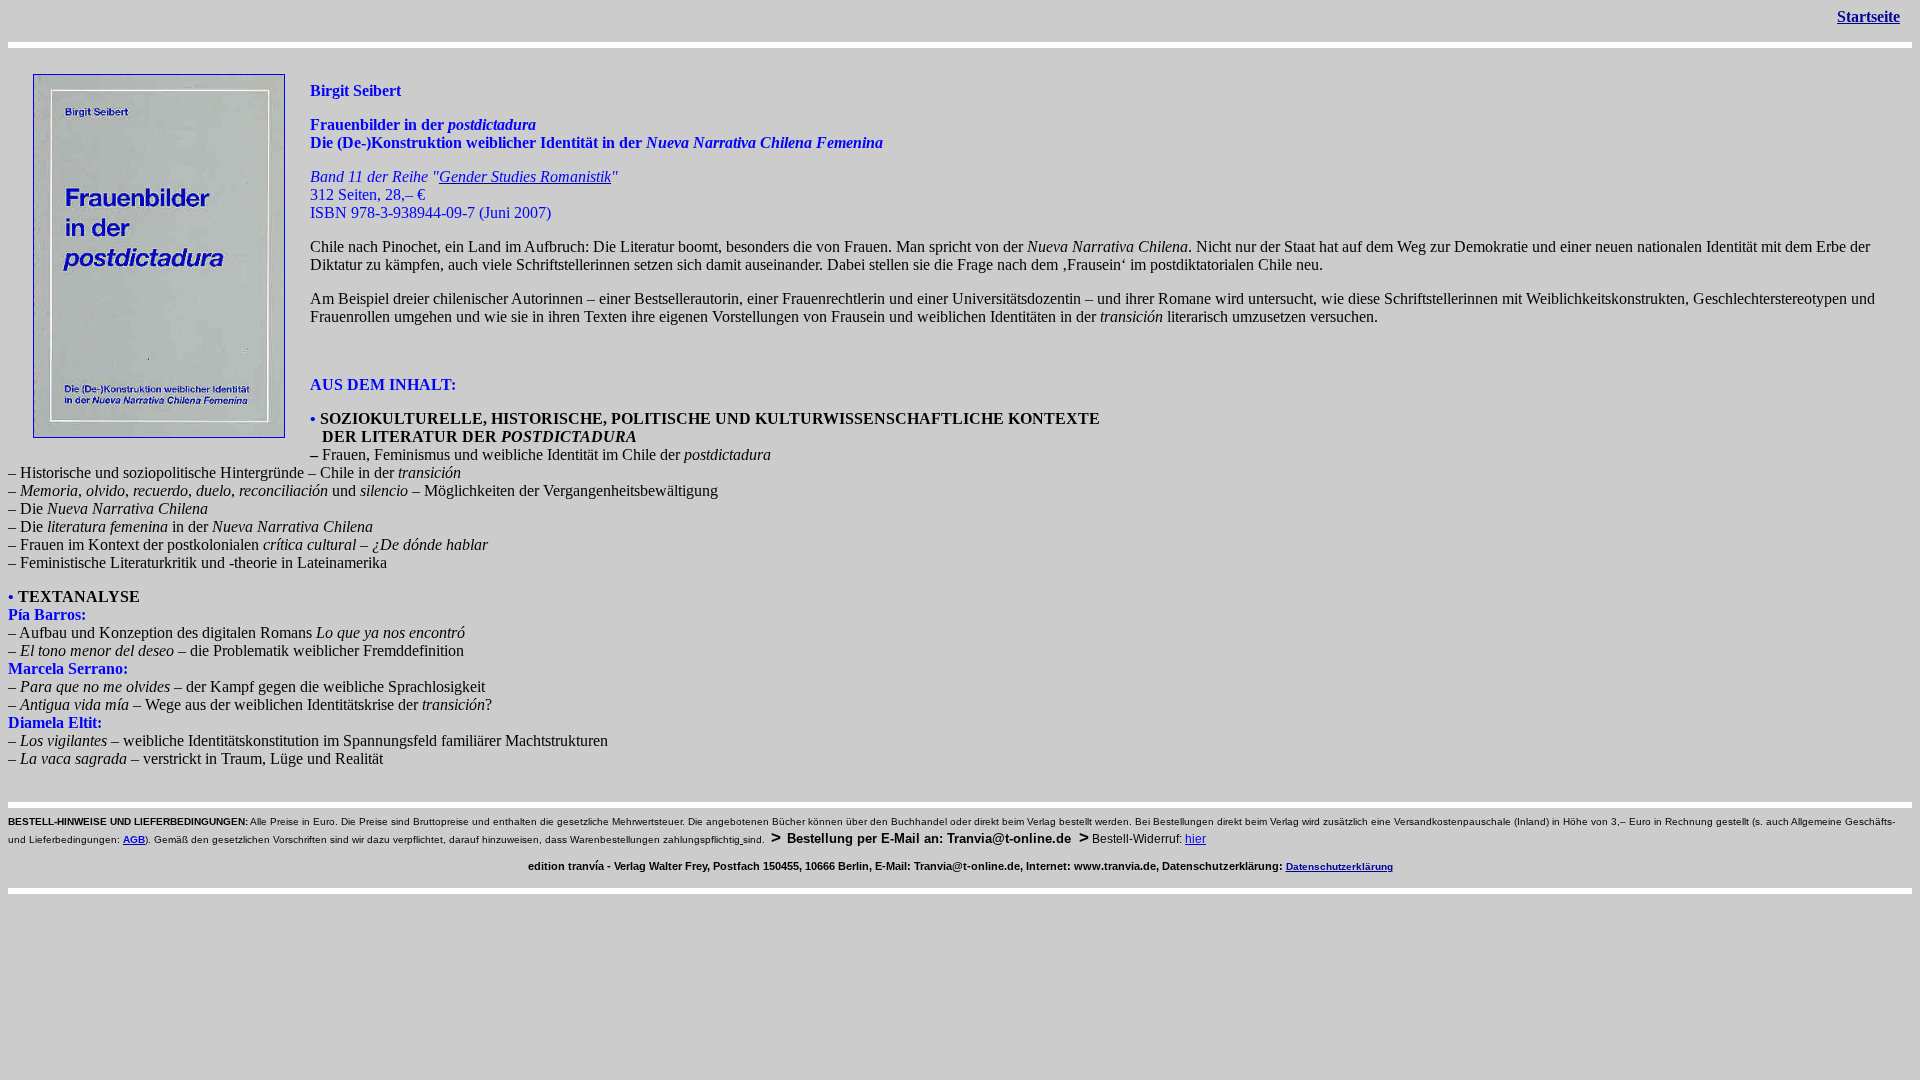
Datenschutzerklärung (1339, 866)
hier (1195, 839)
